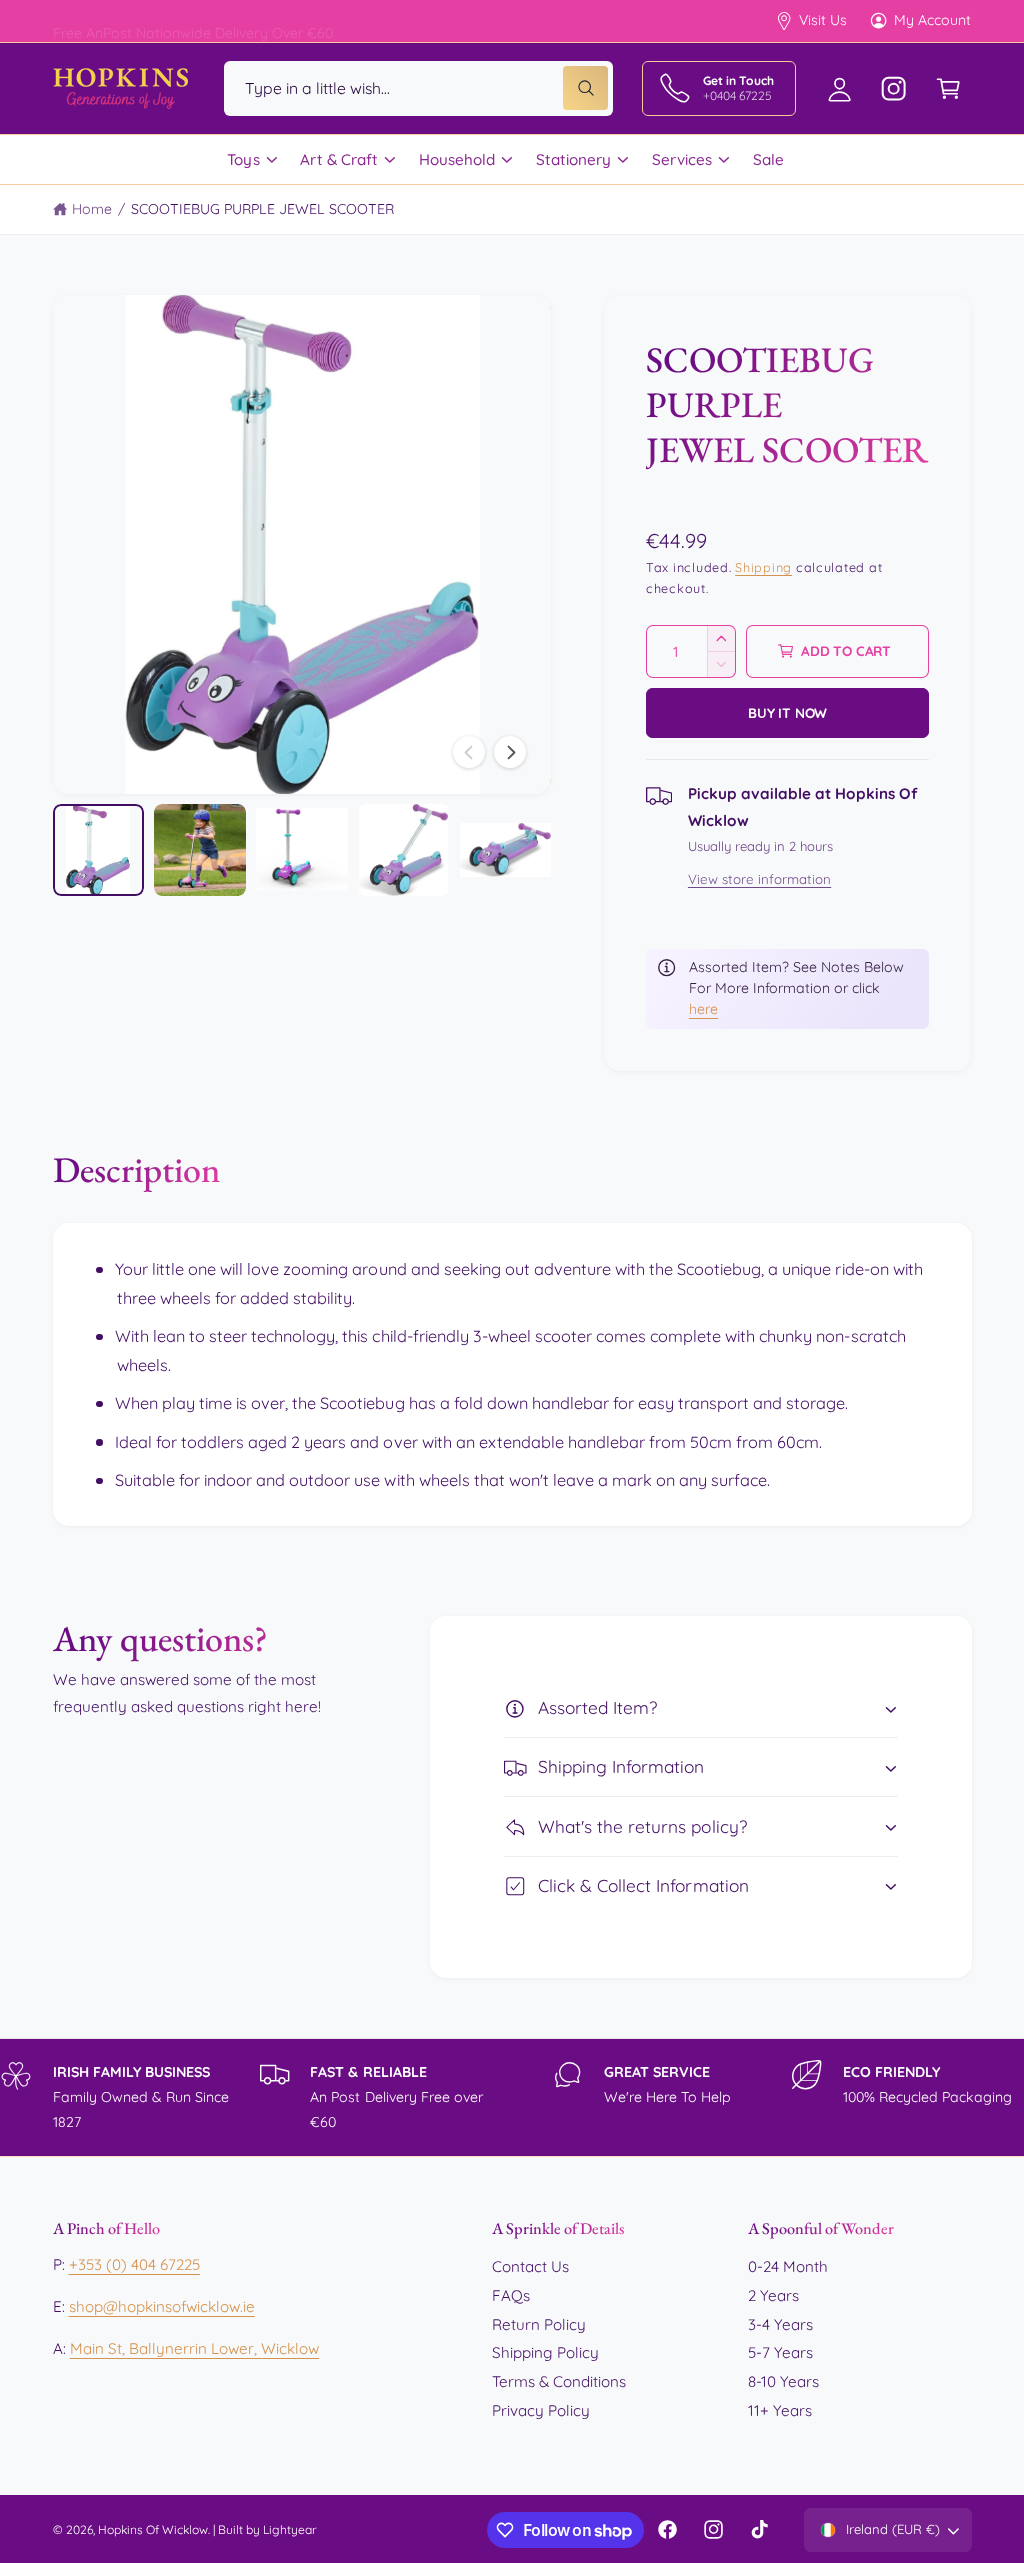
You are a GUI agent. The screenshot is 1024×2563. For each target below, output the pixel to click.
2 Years (773, 2295)
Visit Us (823, 20)
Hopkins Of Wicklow (153, 2529)
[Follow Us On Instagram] (894, 88)
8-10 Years (783, 2381)
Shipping (763, 567)
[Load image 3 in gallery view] (301, 849)
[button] (948, 88)
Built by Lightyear (267, 2529)
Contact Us (530, 2266)
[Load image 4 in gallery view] (403, 849)
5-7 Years (780, 2352)
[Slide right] (510, 752)
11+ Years (780, 2410)
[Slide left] (469, 752)
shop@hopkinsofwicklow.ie (162, 2306)
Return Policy (539, 2324)
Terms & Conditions (559, 2381)
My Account (932, 20)
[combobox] (418, 88)
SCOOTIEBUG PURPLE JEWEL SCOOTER (263, 209)
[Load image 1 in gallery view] (98, 849)
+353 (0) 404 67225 (134, 2264)
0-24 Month (788, 2266)
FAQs (511, 2295)
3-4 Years (780, 2324)
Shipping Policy (545, 2352)
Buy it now (787, 712)
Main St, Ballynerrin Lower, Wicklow (195, 2348)
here (703, 1009)
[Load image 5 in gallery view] (505, 849)
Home (92, 209)
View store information (759, 879)
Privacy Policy (541, 2410)
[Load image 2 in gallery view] (199, 849)
